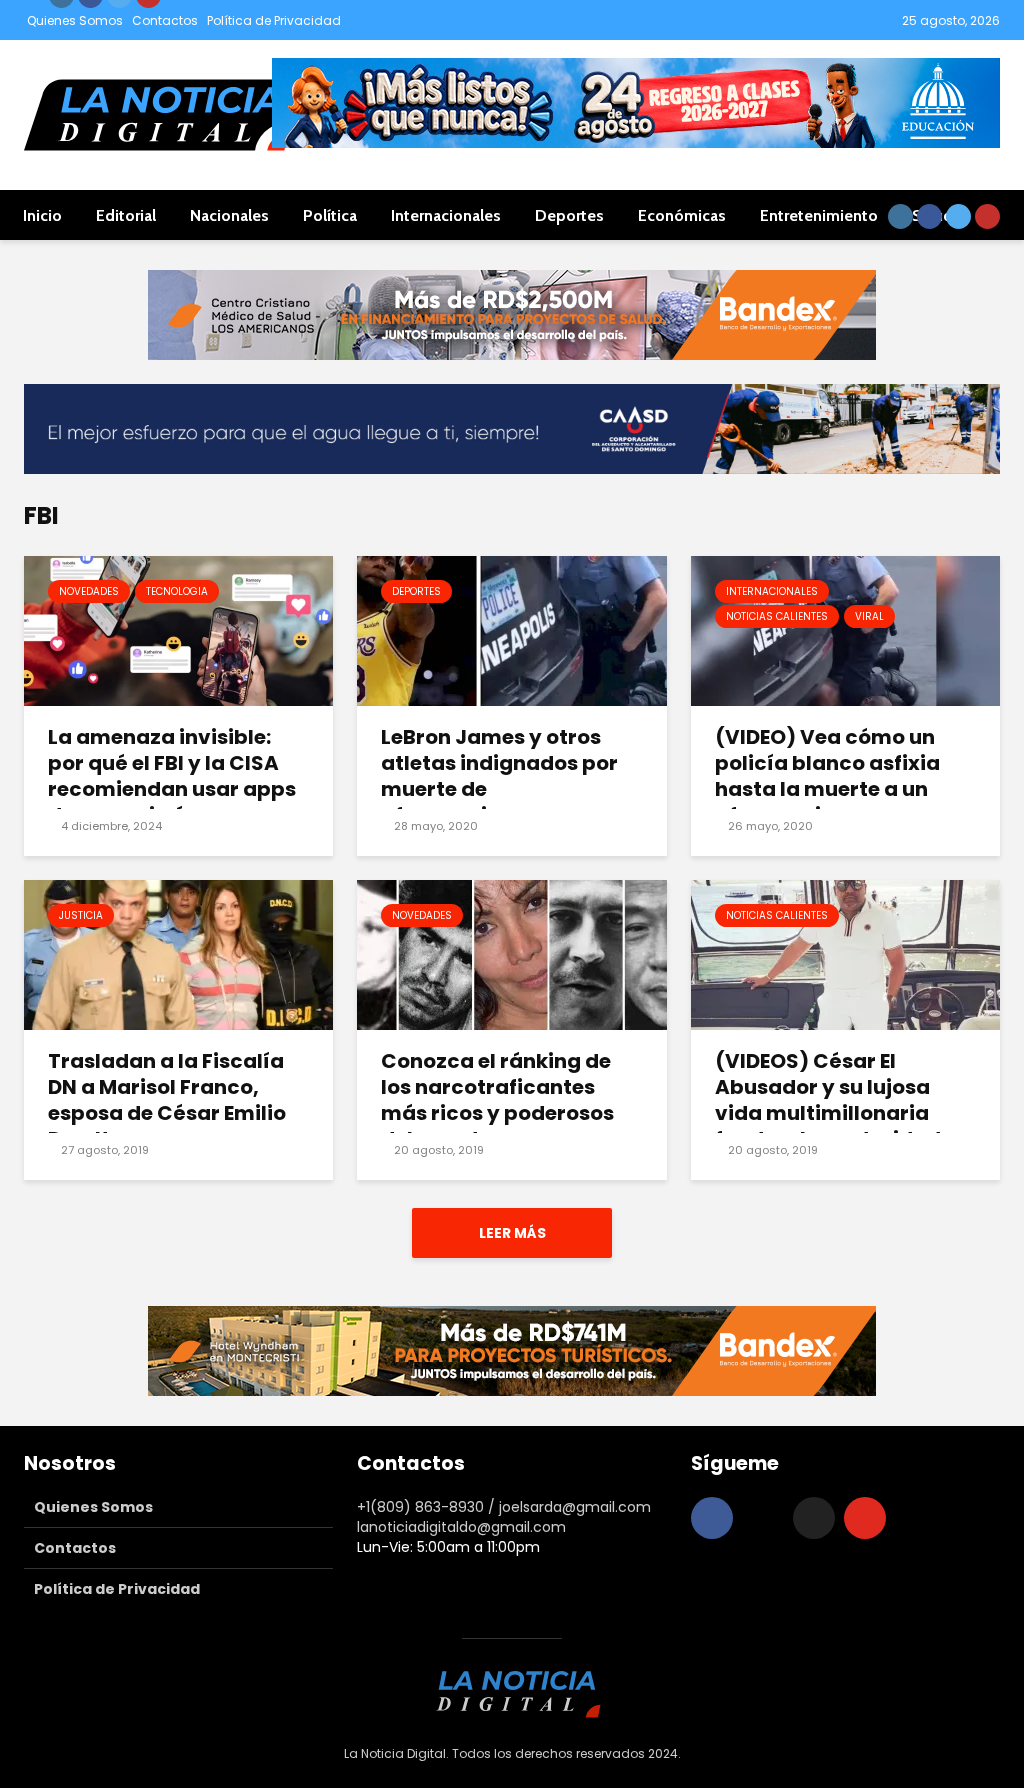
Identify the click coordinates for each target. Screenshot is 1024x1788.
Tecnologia (177, 591)
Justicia (81, 915)
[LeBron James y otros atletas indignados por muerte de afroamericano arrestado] (511, 630)
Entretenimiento (819, 215)
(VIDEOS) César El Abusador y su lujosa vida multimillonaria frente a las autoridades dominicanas (839, 1113)
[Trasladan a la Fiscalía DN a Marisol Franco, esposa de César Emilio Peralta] (178, 954)
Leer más (512, 1233)
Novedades (89, 591)
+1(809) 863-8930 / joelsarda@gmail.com (504, 1507)
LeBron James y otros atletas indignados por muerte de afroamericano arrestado (499, 789)
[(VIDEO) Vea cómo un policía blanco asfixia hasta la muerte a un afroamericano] (845, 630)
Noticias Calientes (777, 616)
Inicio (42, 215)
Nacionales (229, 215)
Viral (869, 616)
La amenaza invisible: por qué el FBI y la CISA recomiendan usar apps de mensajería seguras (172, 776)
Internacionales (446, 215)
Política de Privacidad (274, 20)
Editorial (126, 215)
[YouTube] (865, 1518)
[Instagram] (763, 1518)
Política (330, 215)
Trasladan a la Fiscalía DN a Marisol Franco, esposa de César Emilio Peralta (167, 1100)
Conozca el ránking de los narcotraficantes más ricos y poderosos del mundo (497, 1100)
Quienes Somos (75, 20)
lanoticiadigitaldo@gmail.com (461, 1527)
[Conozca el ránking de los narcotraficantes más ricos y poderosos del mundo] (511, 954)
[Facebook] (712, 1518)
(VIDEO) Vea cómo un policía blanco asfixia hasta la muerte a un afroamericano (827, 776)
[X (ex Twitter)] (814, 1518)
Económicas (682, 215)
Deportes (569, 215)
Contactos (165, 20)
